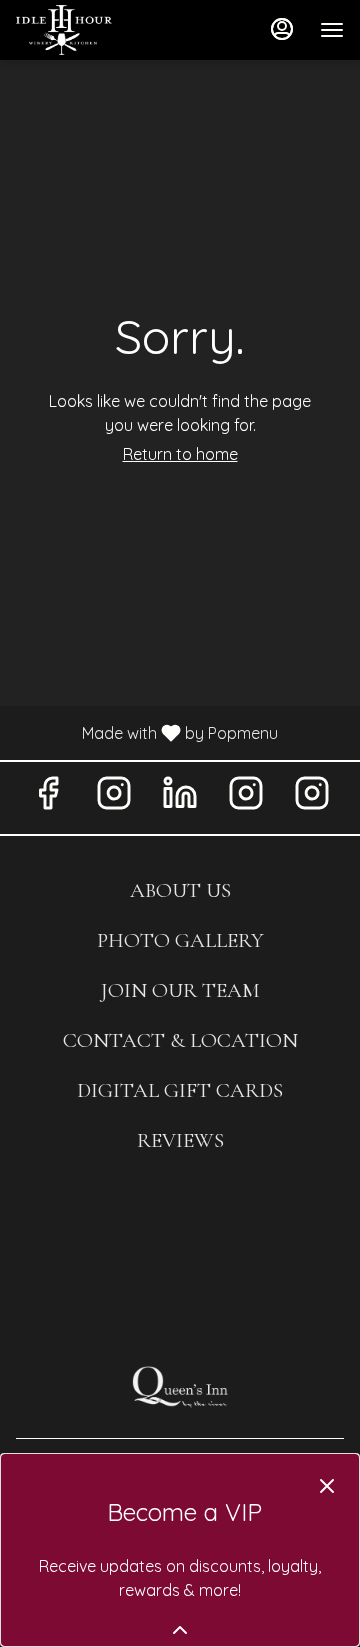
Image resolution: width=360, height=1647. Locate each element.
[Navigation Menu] (332, 30)
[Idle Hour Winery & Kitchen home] (106, 30)
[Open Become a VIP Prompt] (180, 1630)
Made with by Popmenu (146, 732)
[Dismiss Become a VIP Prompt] (327, 1486)
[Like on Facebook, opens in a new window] (48, 797)
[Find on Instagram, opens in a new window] (114, 797)
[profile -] (282, 29)
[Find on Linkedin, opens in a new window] (180, 797)
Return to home (180, 454)
